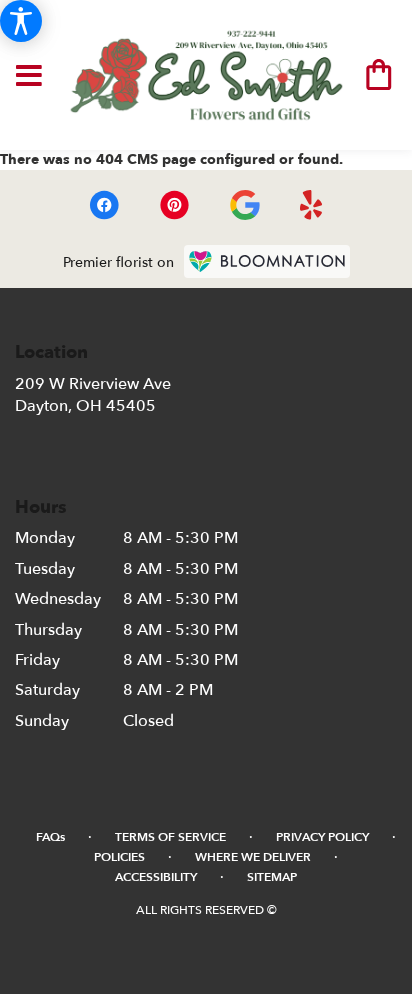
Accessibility (156, 877)
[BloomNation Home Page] (267, 261)
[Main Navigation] (29, 73)
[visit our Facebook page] (104, 205)
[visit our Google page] (245, 205)
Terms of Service (170, 837)
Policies (119, 857)
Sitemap (272, 877)
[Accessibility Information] (21, 21)
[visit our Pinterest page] (175, 205)
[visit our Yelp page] (311, 205)
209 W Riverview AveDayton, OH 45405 (93, 395)
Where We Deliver (253, 857)
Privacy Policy (322, 837)
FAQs (50, 837)
